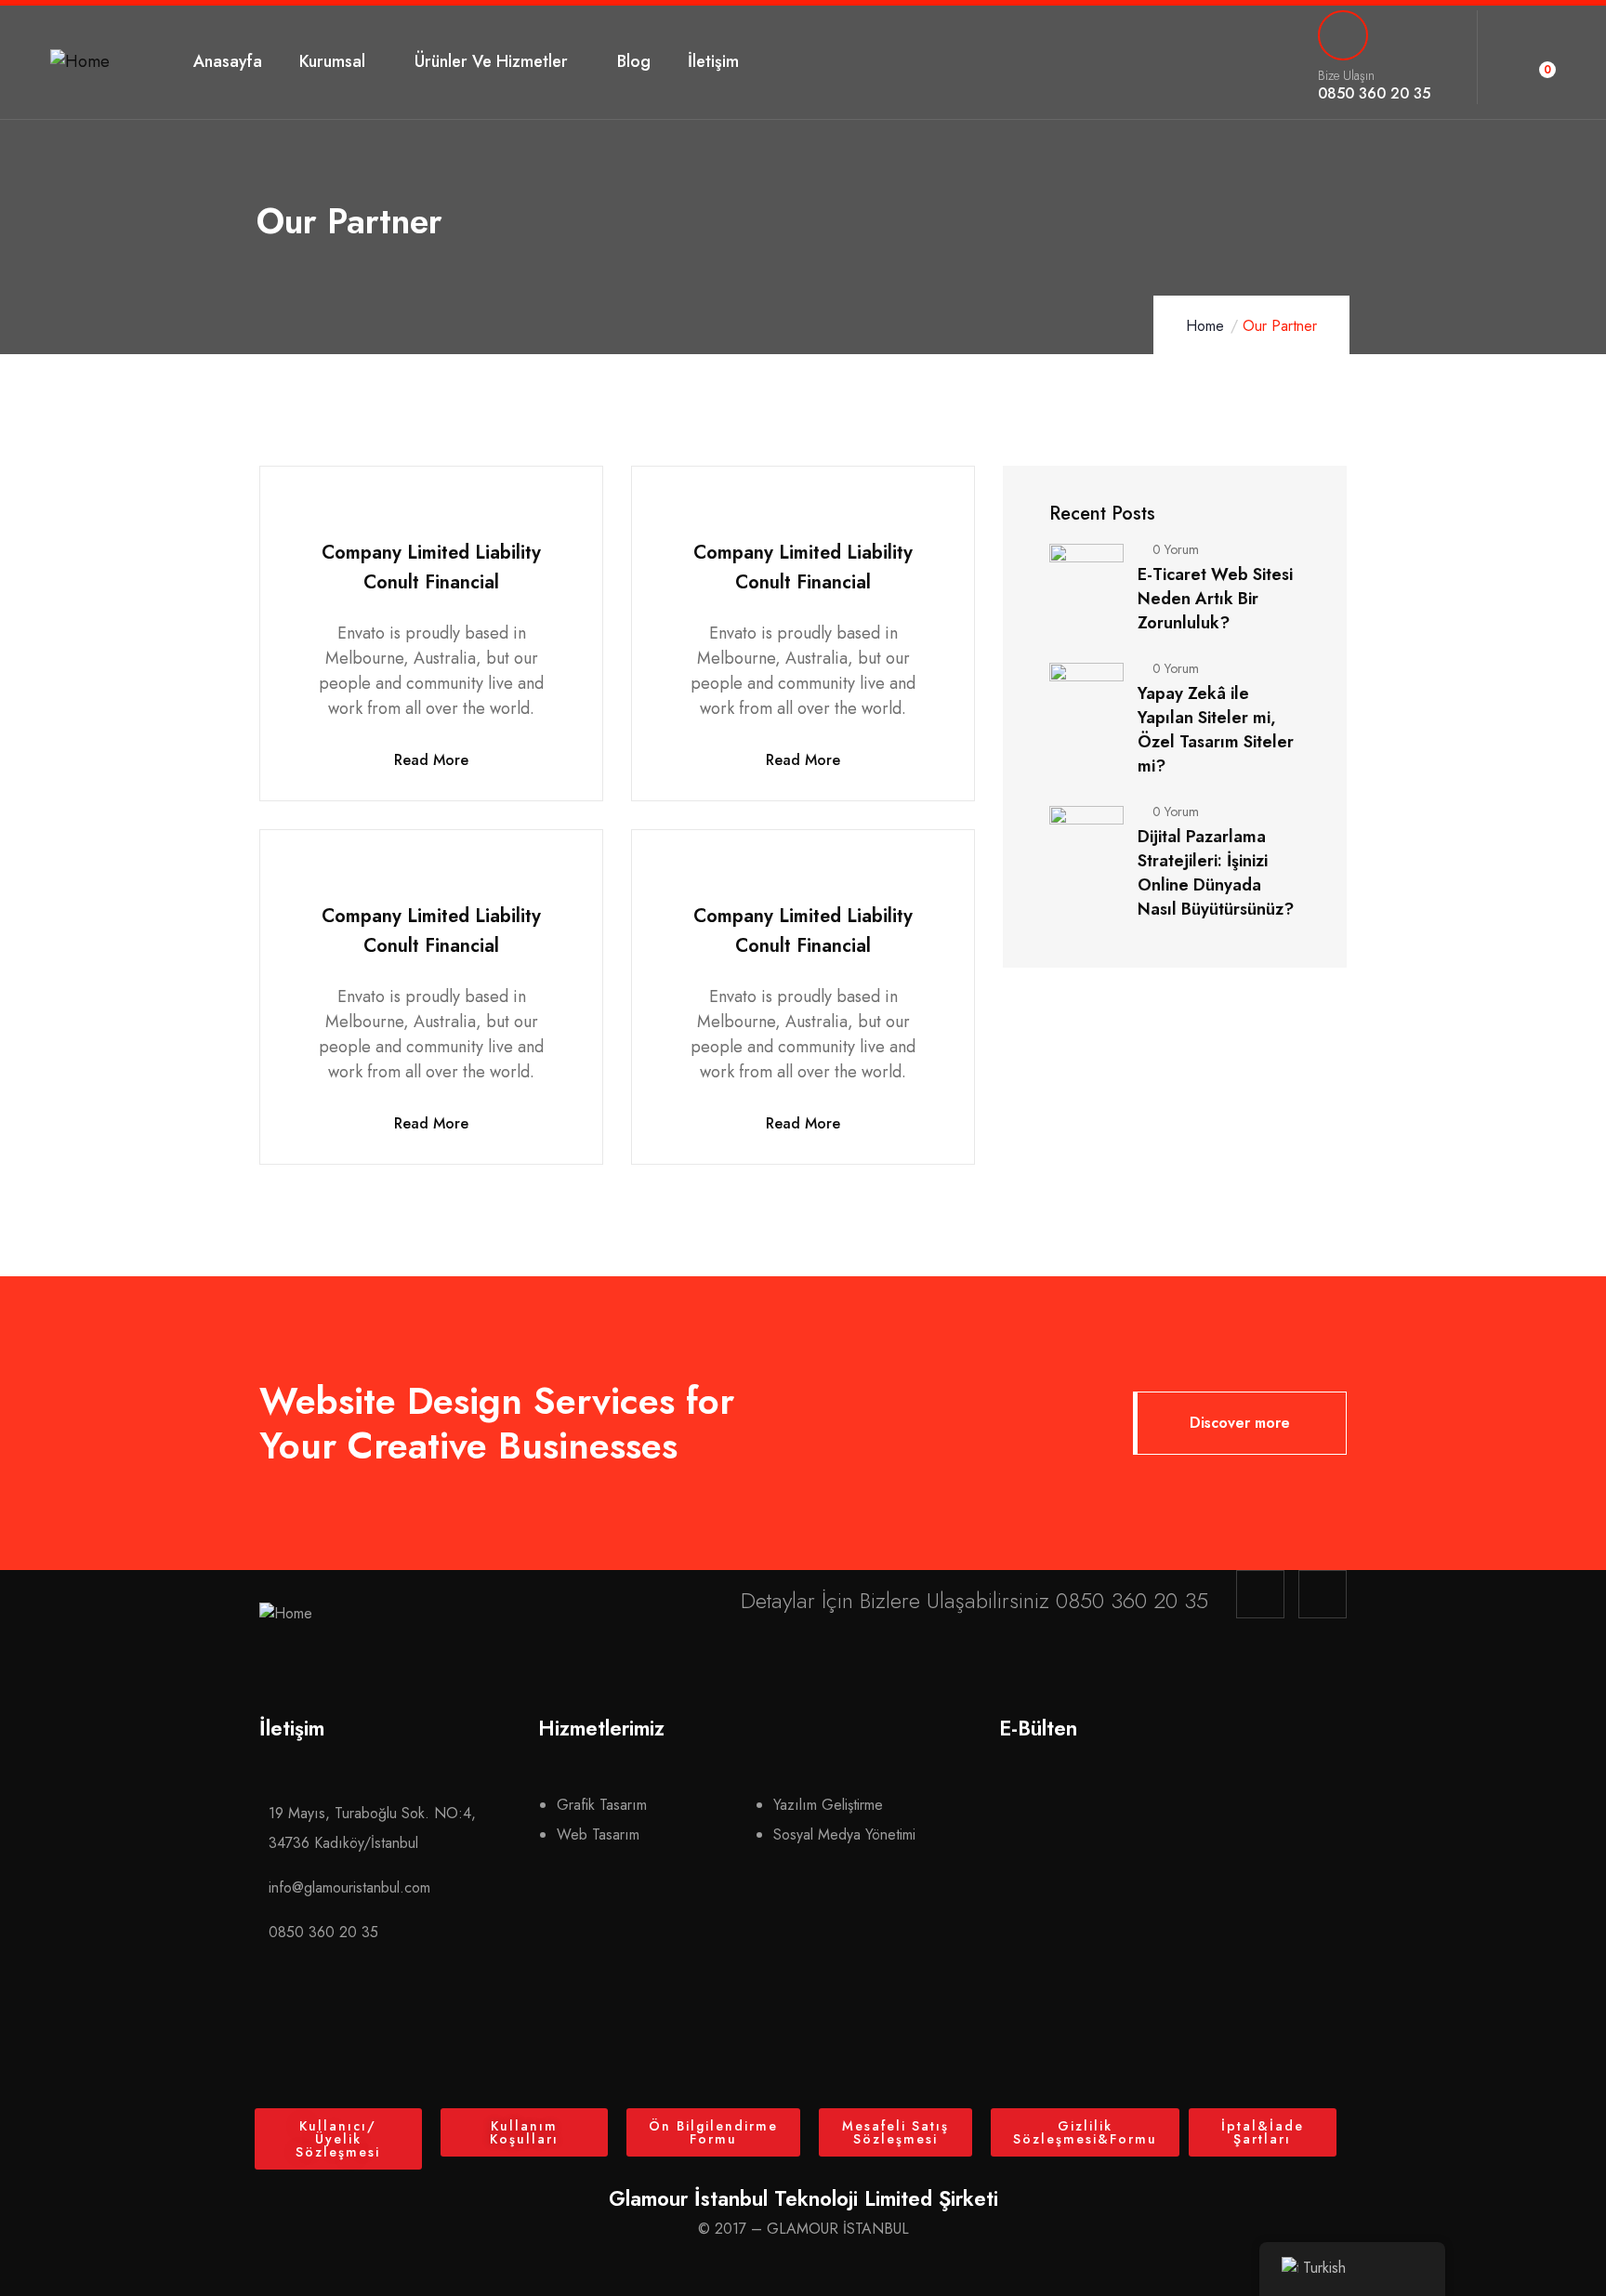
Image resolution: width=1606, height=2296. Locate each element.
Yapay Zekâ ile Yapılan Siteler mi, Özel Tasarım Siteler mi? (1216, 730)
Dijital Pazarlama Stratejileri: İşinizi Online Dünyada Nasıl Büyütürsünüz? (1216, 873)
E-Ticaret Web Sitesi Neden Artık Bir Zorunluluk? (1215, 599)
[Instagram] (1260, 1594)
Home (1205, 326)
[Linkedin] (1323, 1594)
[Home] (80, 62)
